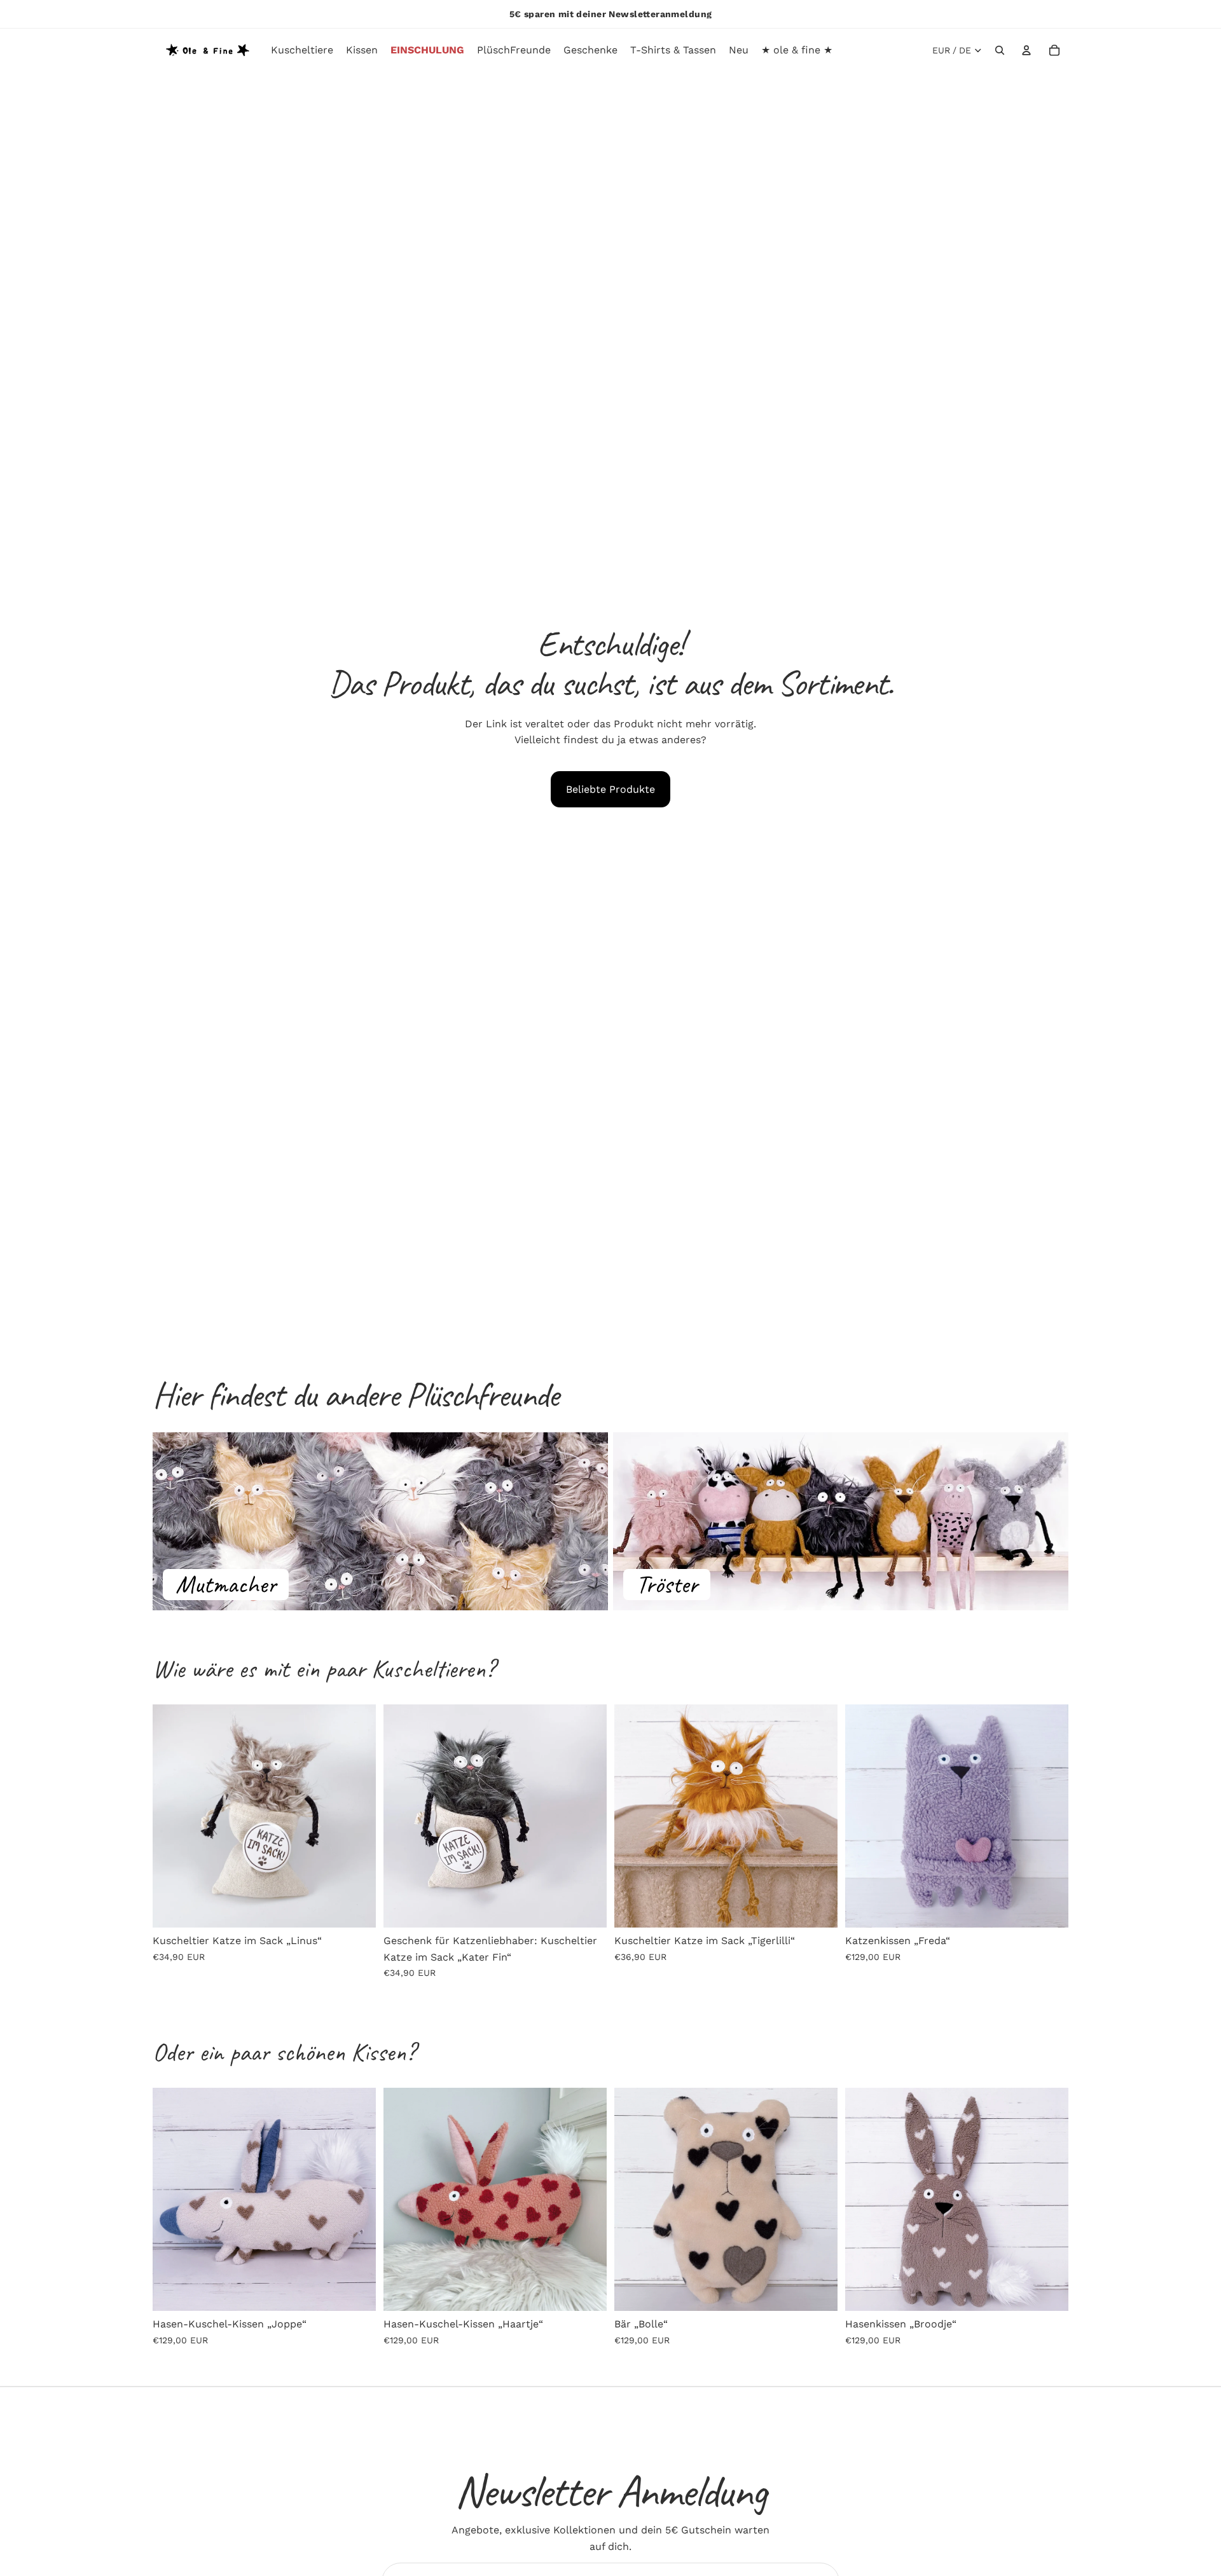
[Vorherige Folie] (172, 1816)
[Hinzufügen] (356, 1908)
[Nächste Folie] (357, 1816)
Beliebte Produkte (610, 789)
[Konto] (1026, 50)
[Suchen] (1000, 50)
